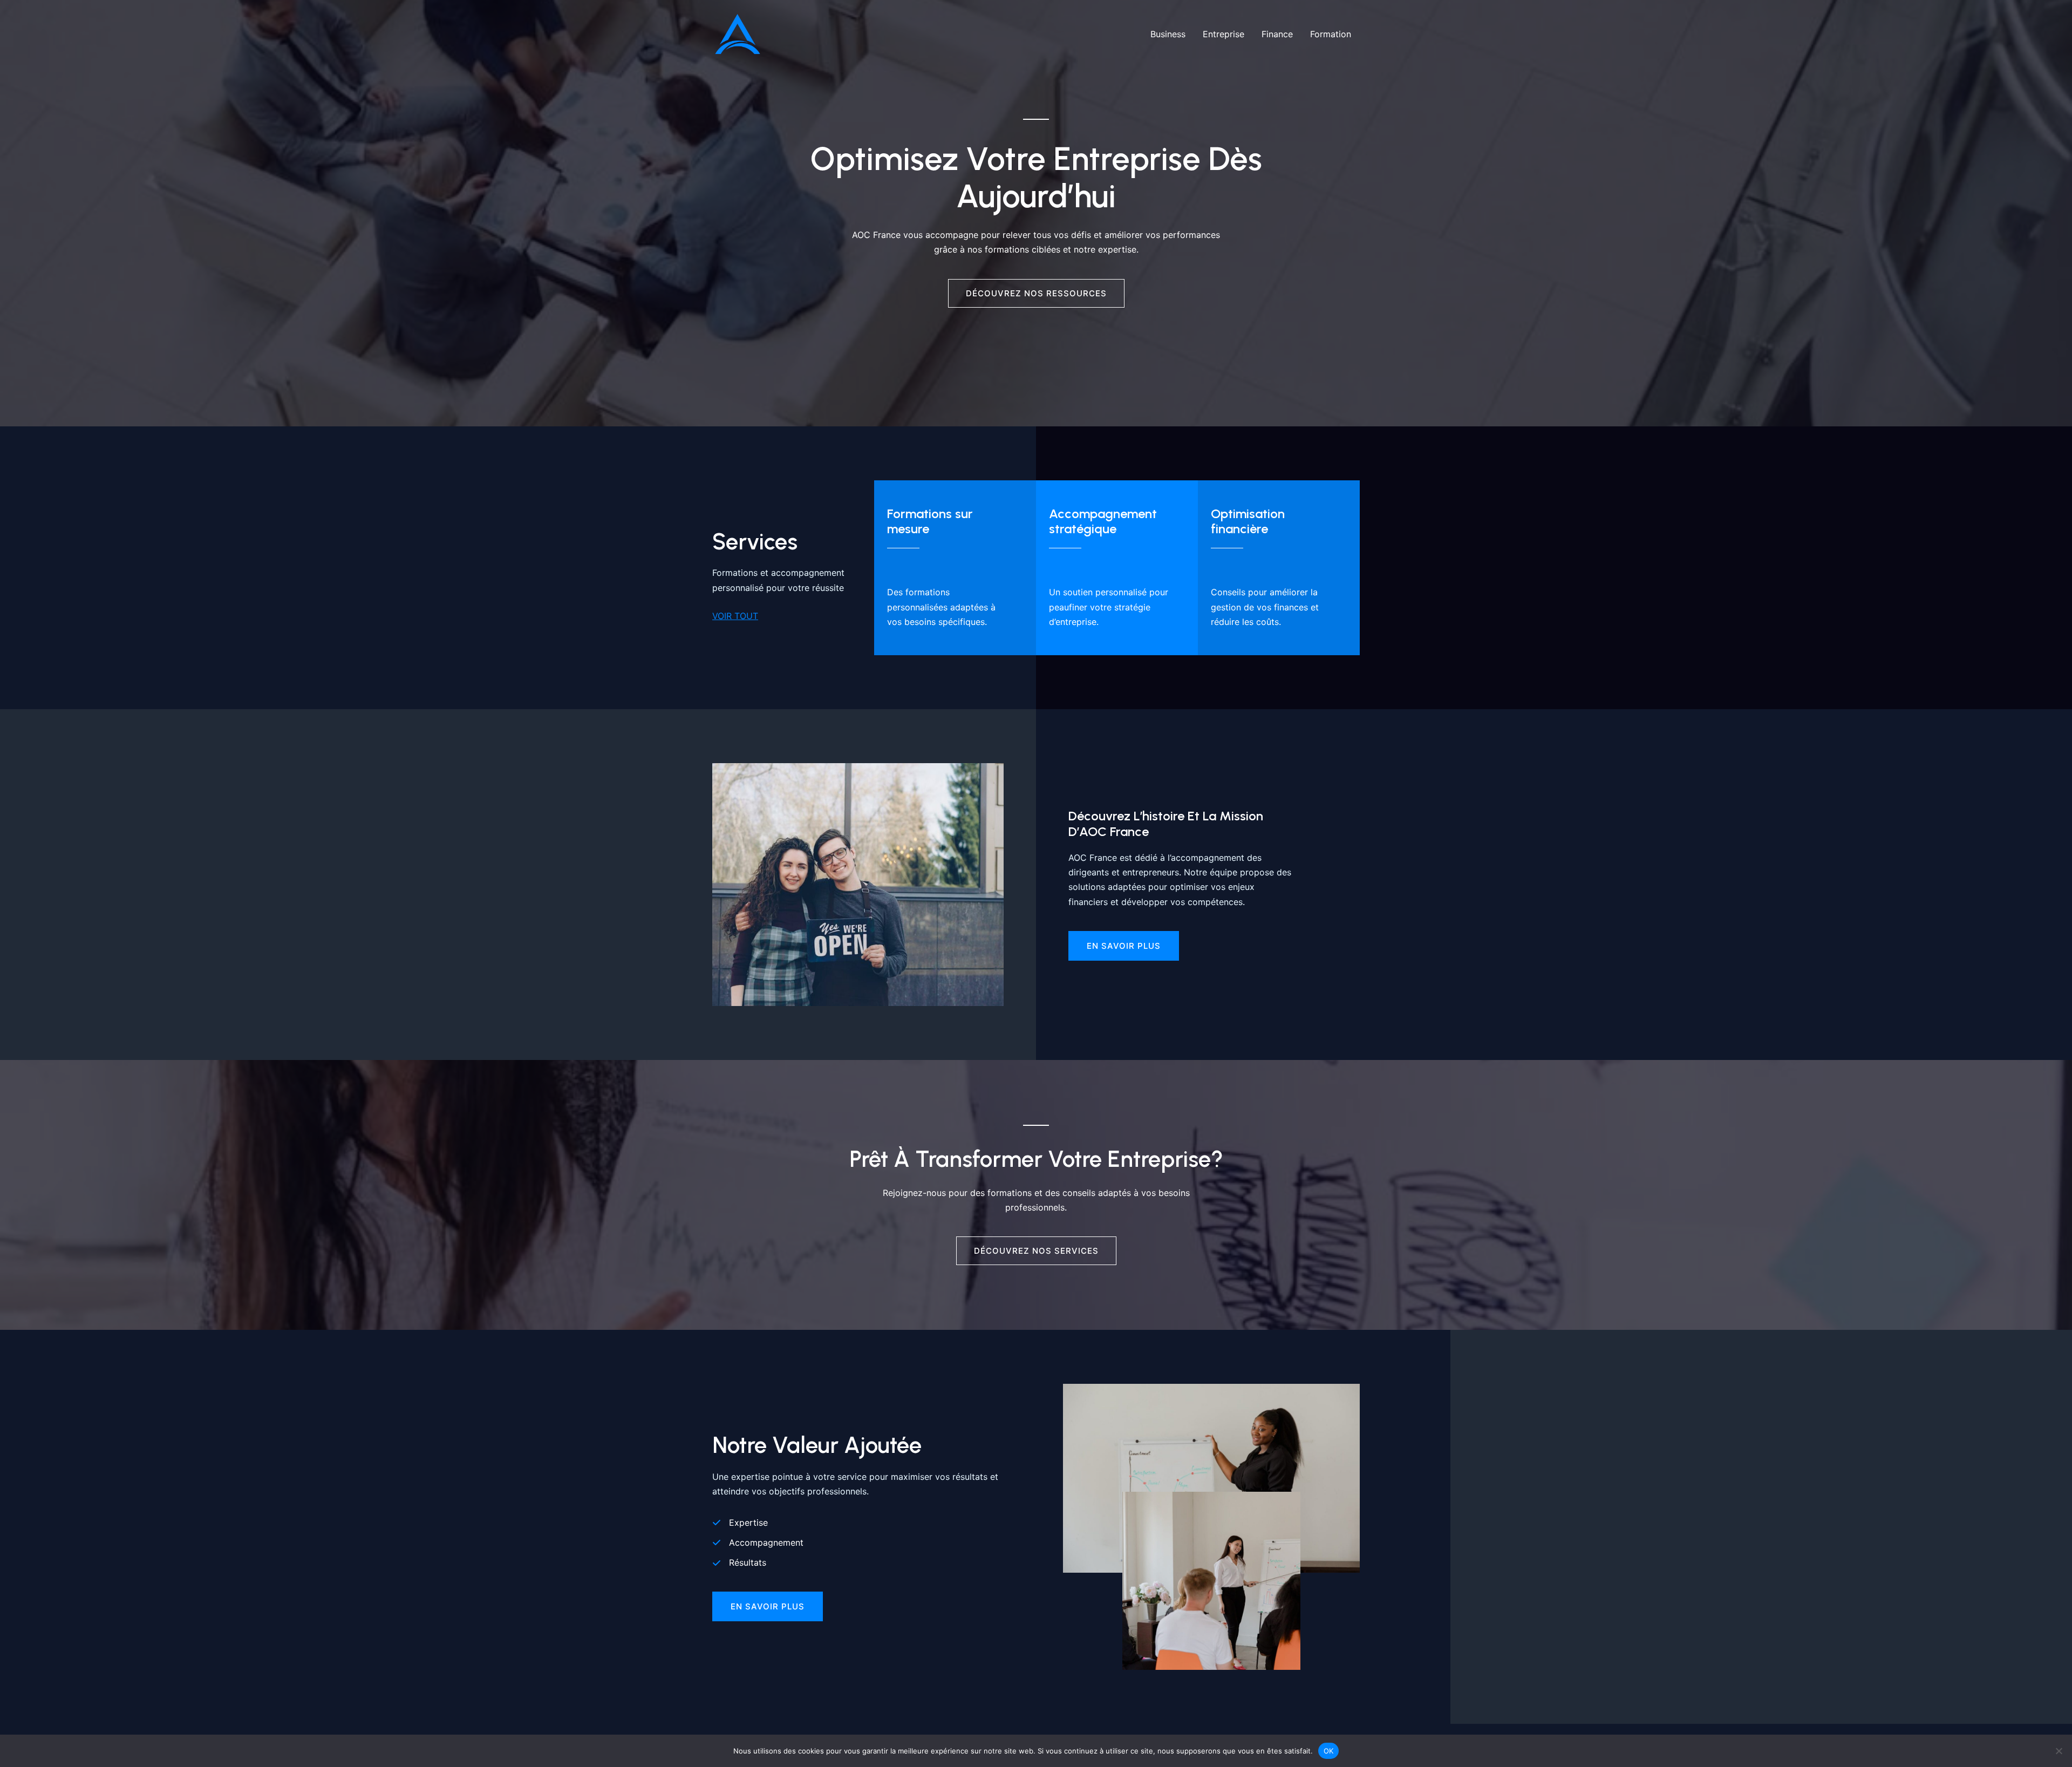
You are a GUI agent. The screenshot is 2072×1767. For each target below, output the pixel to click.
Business (1168, 34)
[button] (768, 1606)
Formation (1331, 34)
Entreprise (1224, 34)
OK (1329, 1750)
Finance (1277, 34)
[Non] (2059, 1751)
